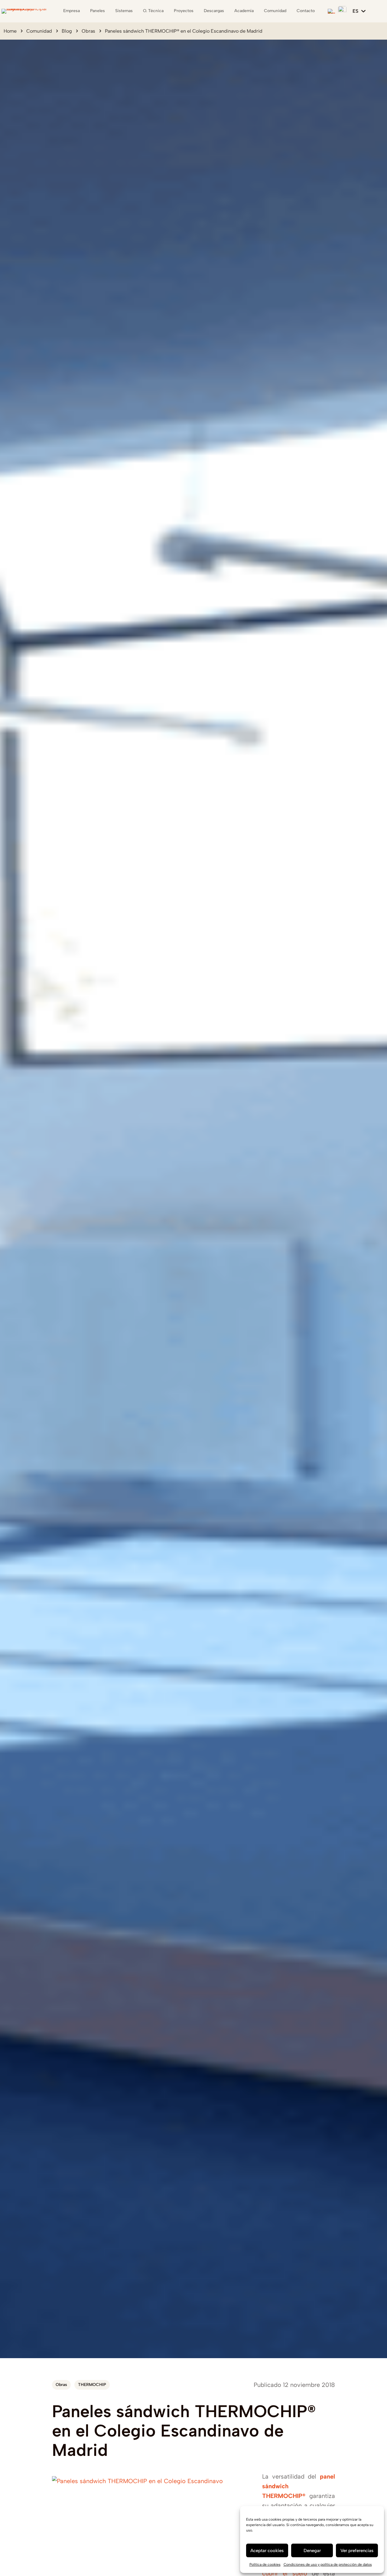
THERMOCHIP (92, 2385)
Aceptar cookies (267, 2551)
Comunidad (39, 31)
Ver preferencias (357, 2551)
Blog (67, 31)
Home (10, 31)
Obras (88, 31)
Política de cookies (265, 2565)
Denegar (312, 2551)
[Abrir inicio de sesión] (342, 10)
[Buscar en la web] (331, 11)
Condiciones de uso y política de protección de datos (328, 2565)
